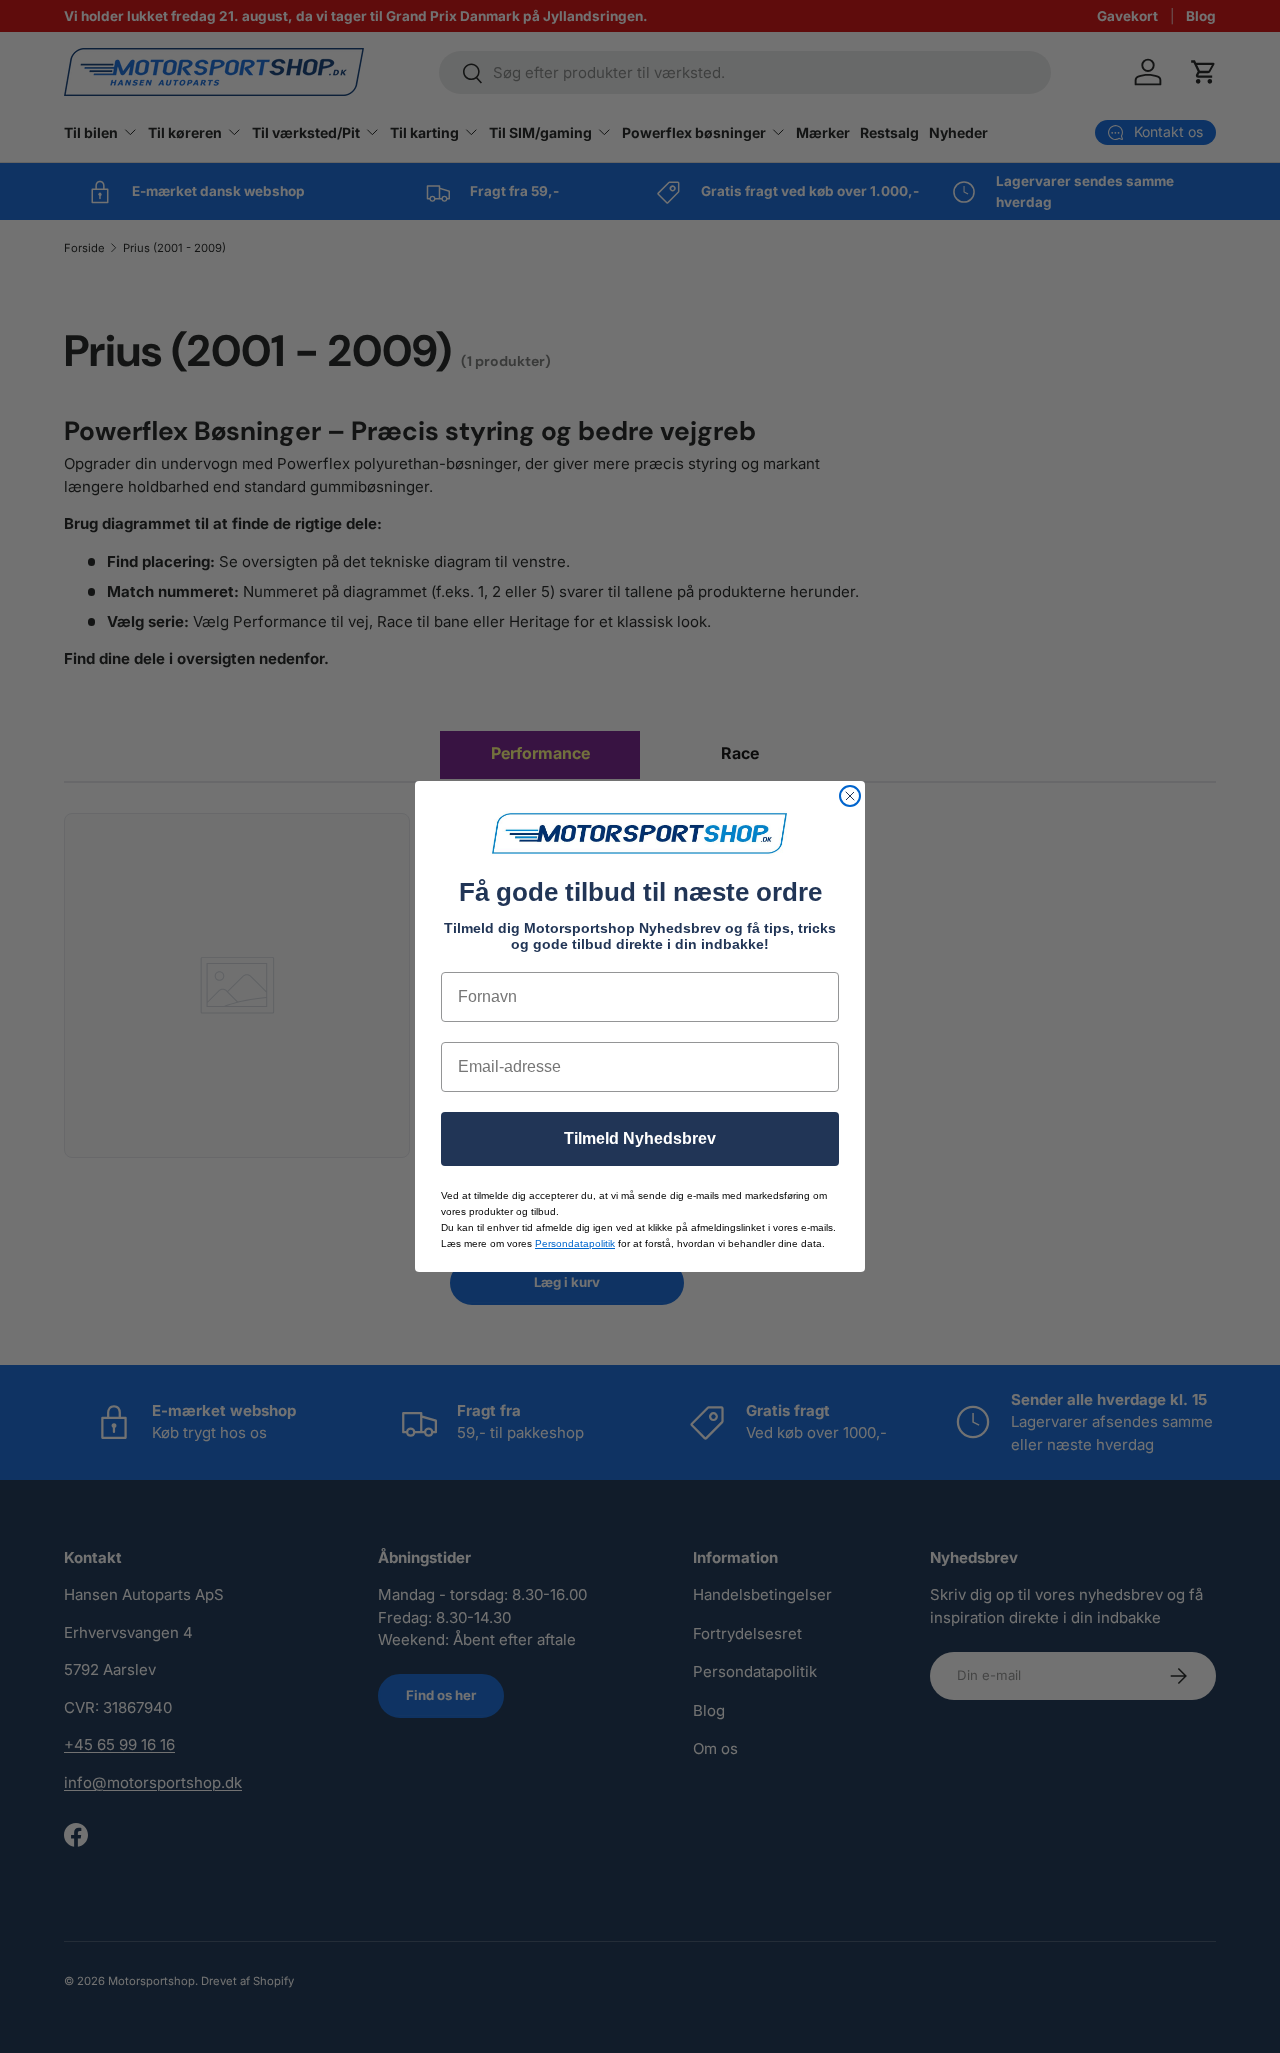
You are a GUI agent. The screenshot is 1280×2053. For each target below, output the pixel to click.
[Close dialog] (850, 796)
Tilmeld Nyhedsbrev (640, 1138)
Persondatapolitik (575, 1243)
